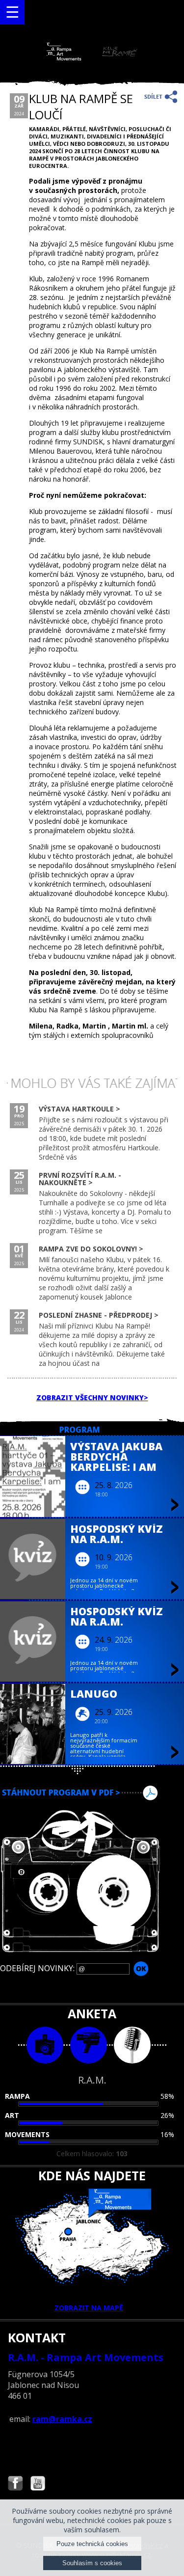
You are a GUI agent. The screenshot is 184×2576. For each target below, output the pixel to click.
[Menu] (12, 12)
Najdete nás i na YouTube (38, 2484)
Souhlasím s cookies (92, 2563)
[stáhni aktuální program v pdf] (92, 1793)
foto (45, 2045)
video (89, 2045)
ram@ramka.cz (62, 2419)
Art (12, 2115)
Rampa (17, 2096)
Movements (27, 2134)
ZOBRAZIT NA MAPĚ (89, 2308)
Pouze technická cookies (92, 2544)
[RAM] (92, 58)
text (132, 2045)
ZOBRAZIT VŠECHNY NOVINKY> (92, 1397)
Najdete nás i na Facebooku (15, 2484)
